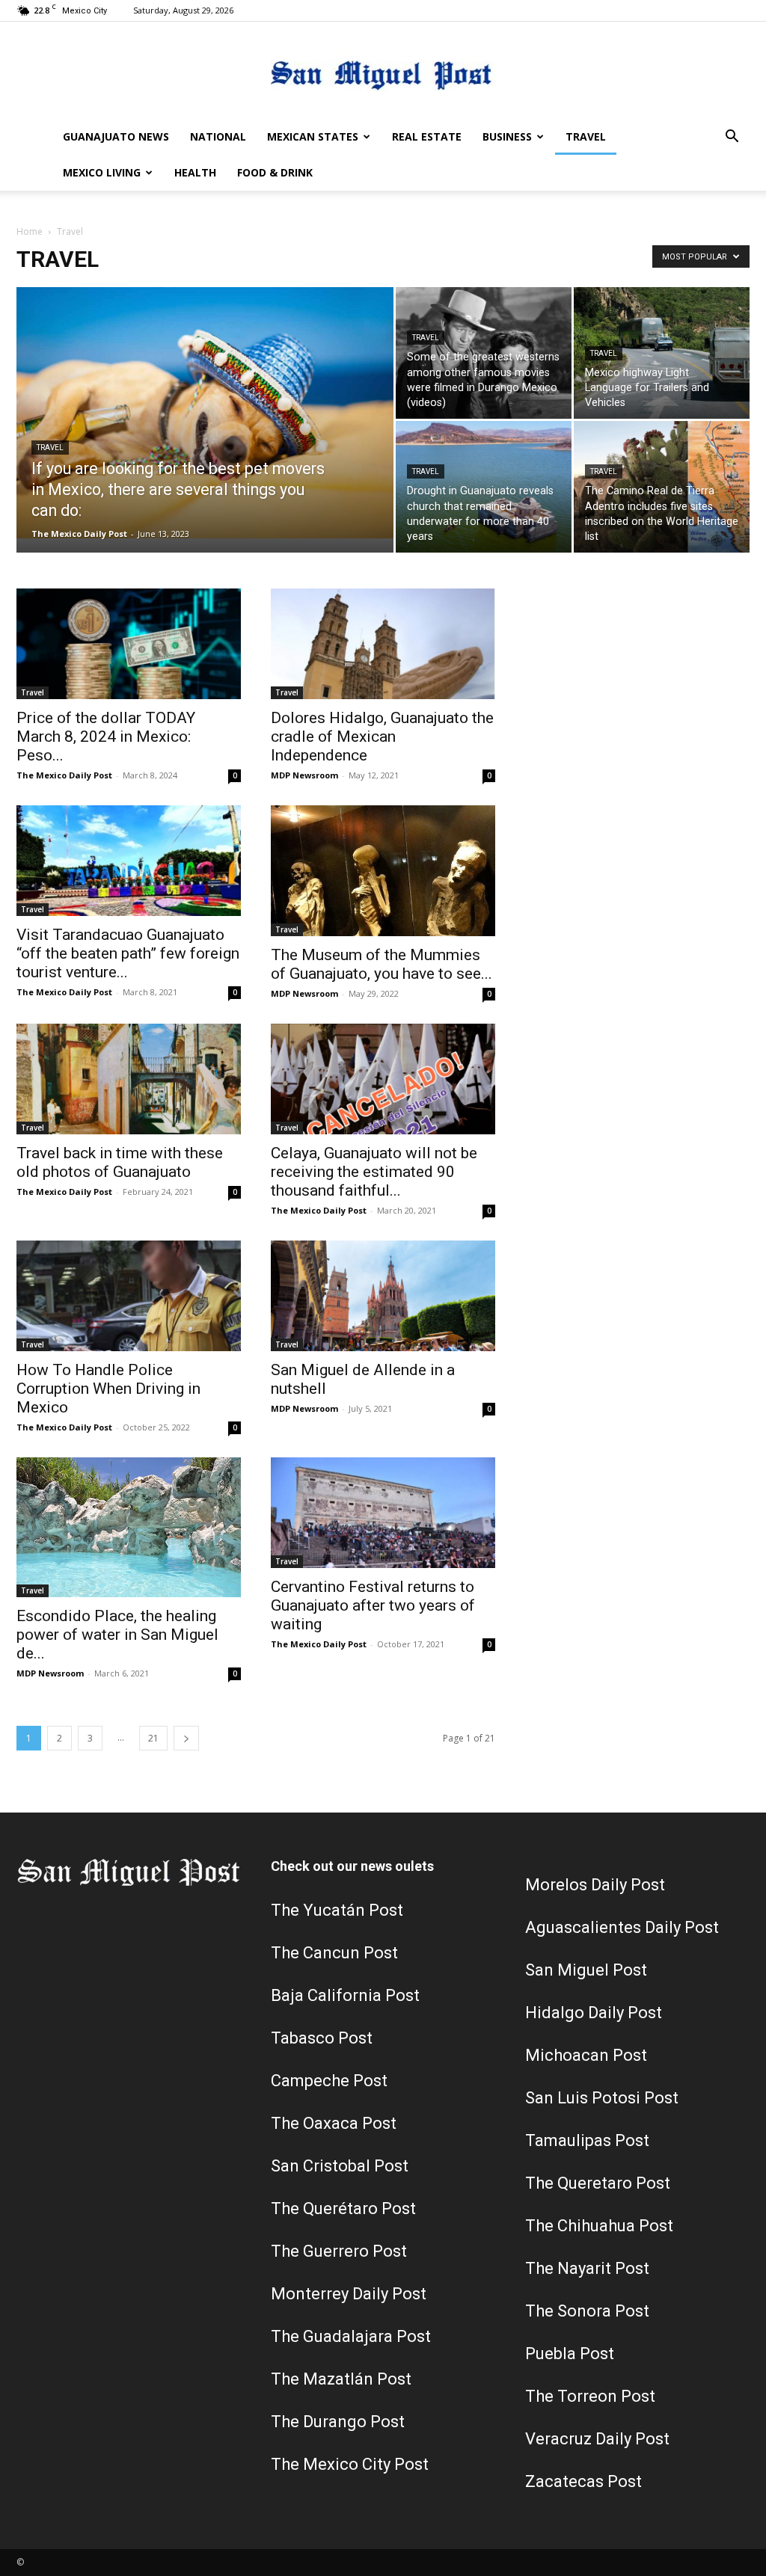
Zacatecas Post (583, 2481)
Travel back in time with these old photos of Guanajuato (120, 1162)
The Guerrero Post (339, 2251)
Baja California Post (345, 1995)
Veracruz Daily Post (597, 2439)
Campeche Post (329, 2081)
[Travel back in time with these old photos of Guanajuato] (129, 1079)
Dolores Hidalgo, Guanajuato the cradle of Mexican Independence (382, 737)
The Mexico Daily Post (79, 534)
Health (195, 172)
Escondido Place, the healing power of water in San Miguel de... (117, 1635)
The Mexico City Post (350, 2464)
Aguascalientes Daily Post (622, 1927)
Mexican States (313, 136)
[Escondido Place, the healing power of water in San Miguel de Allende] (129, 1528)
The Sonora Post (587, 2311)
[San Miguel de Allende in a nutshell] (383, 1296)
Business (507, 136)
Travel (586, 136)
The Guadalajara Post (351, 2336)
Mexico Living (102, 172)
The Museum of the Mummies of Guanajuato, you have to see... (382, 964)
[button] (732, 138)
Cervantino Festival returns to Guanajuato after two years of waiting (373, 1605)
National (218, 136)
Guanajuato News (116, 136)
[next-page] (186, 1738)
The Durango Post (338, 2422)
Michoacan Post (586, 2055)
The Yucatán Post (337, 1910)
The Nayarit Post (587, 2268)
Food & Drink (275, 172)
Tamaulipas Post (587, 2140)
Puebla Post (570, 2354)
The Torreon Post (590, 2396)
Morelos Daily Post (595, 1885)
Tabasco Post (322, 2038)
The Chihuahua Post (599, 2226)
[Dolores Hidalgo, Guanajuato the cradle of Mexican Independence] (383, 644)
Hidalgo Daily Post (594, 2013)
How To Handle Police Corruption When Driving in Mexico (108, 1389)
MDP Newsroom (304, 775)
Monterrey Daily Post (349, 2294)
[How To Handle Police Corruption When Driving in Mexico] (129, 1296)
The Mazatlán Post (341, 2379)
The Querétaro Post (343, 2208)
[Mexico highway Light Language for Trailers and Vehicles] (662, 353)
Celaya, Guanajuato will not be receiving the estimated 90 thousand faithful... (374, 1172)
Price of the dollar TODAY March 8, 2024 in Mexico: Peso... (106, 737)
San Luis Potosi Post (602, 2098)
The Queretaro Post (598, 2183)
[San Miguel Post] (383, 71)
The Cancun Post (334, 1953)
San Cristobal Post (340, 2166)
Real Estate (427, 136)
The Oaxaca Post (334, 2123)
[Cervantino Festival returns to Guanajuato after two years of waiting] (383, 1513)
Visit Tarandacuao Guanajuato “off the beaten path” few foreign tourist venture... (128, 953)
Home (30, 231)
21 (153, 1738)
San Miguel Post (586, 1970)
